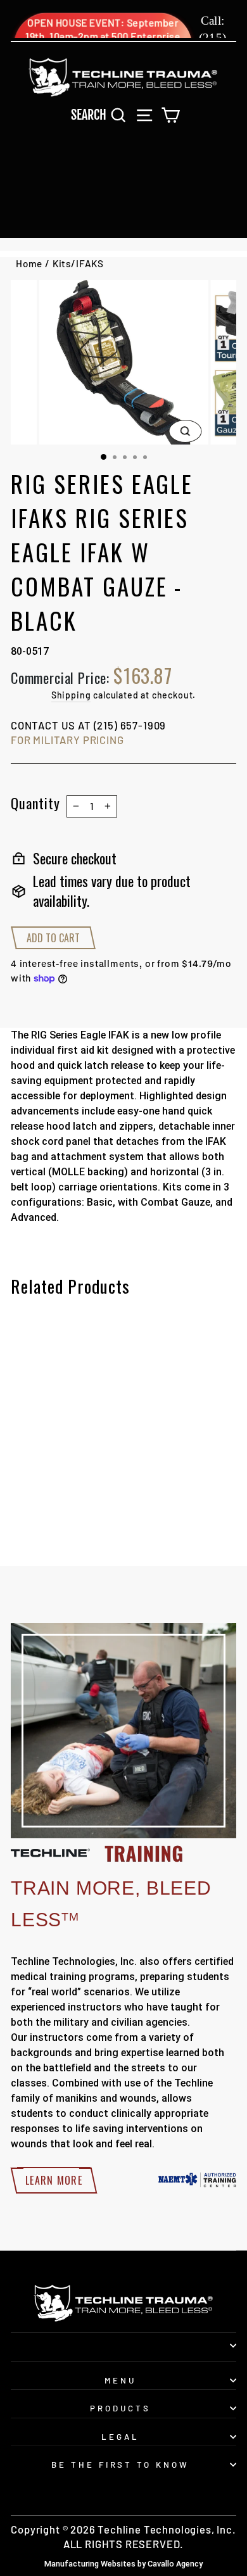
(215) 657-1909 (130, 725)
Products (120, 2408)
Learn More (54, 2180)
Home (29, 263)
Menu (120, 2380)
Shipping (71, 695)
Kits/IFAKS (78, 263)
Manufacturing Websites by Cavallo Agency (123, 2564)
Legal (120, 2437)
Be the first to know (121, 2465)
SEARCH (102, 114)
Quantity (35, 803)
